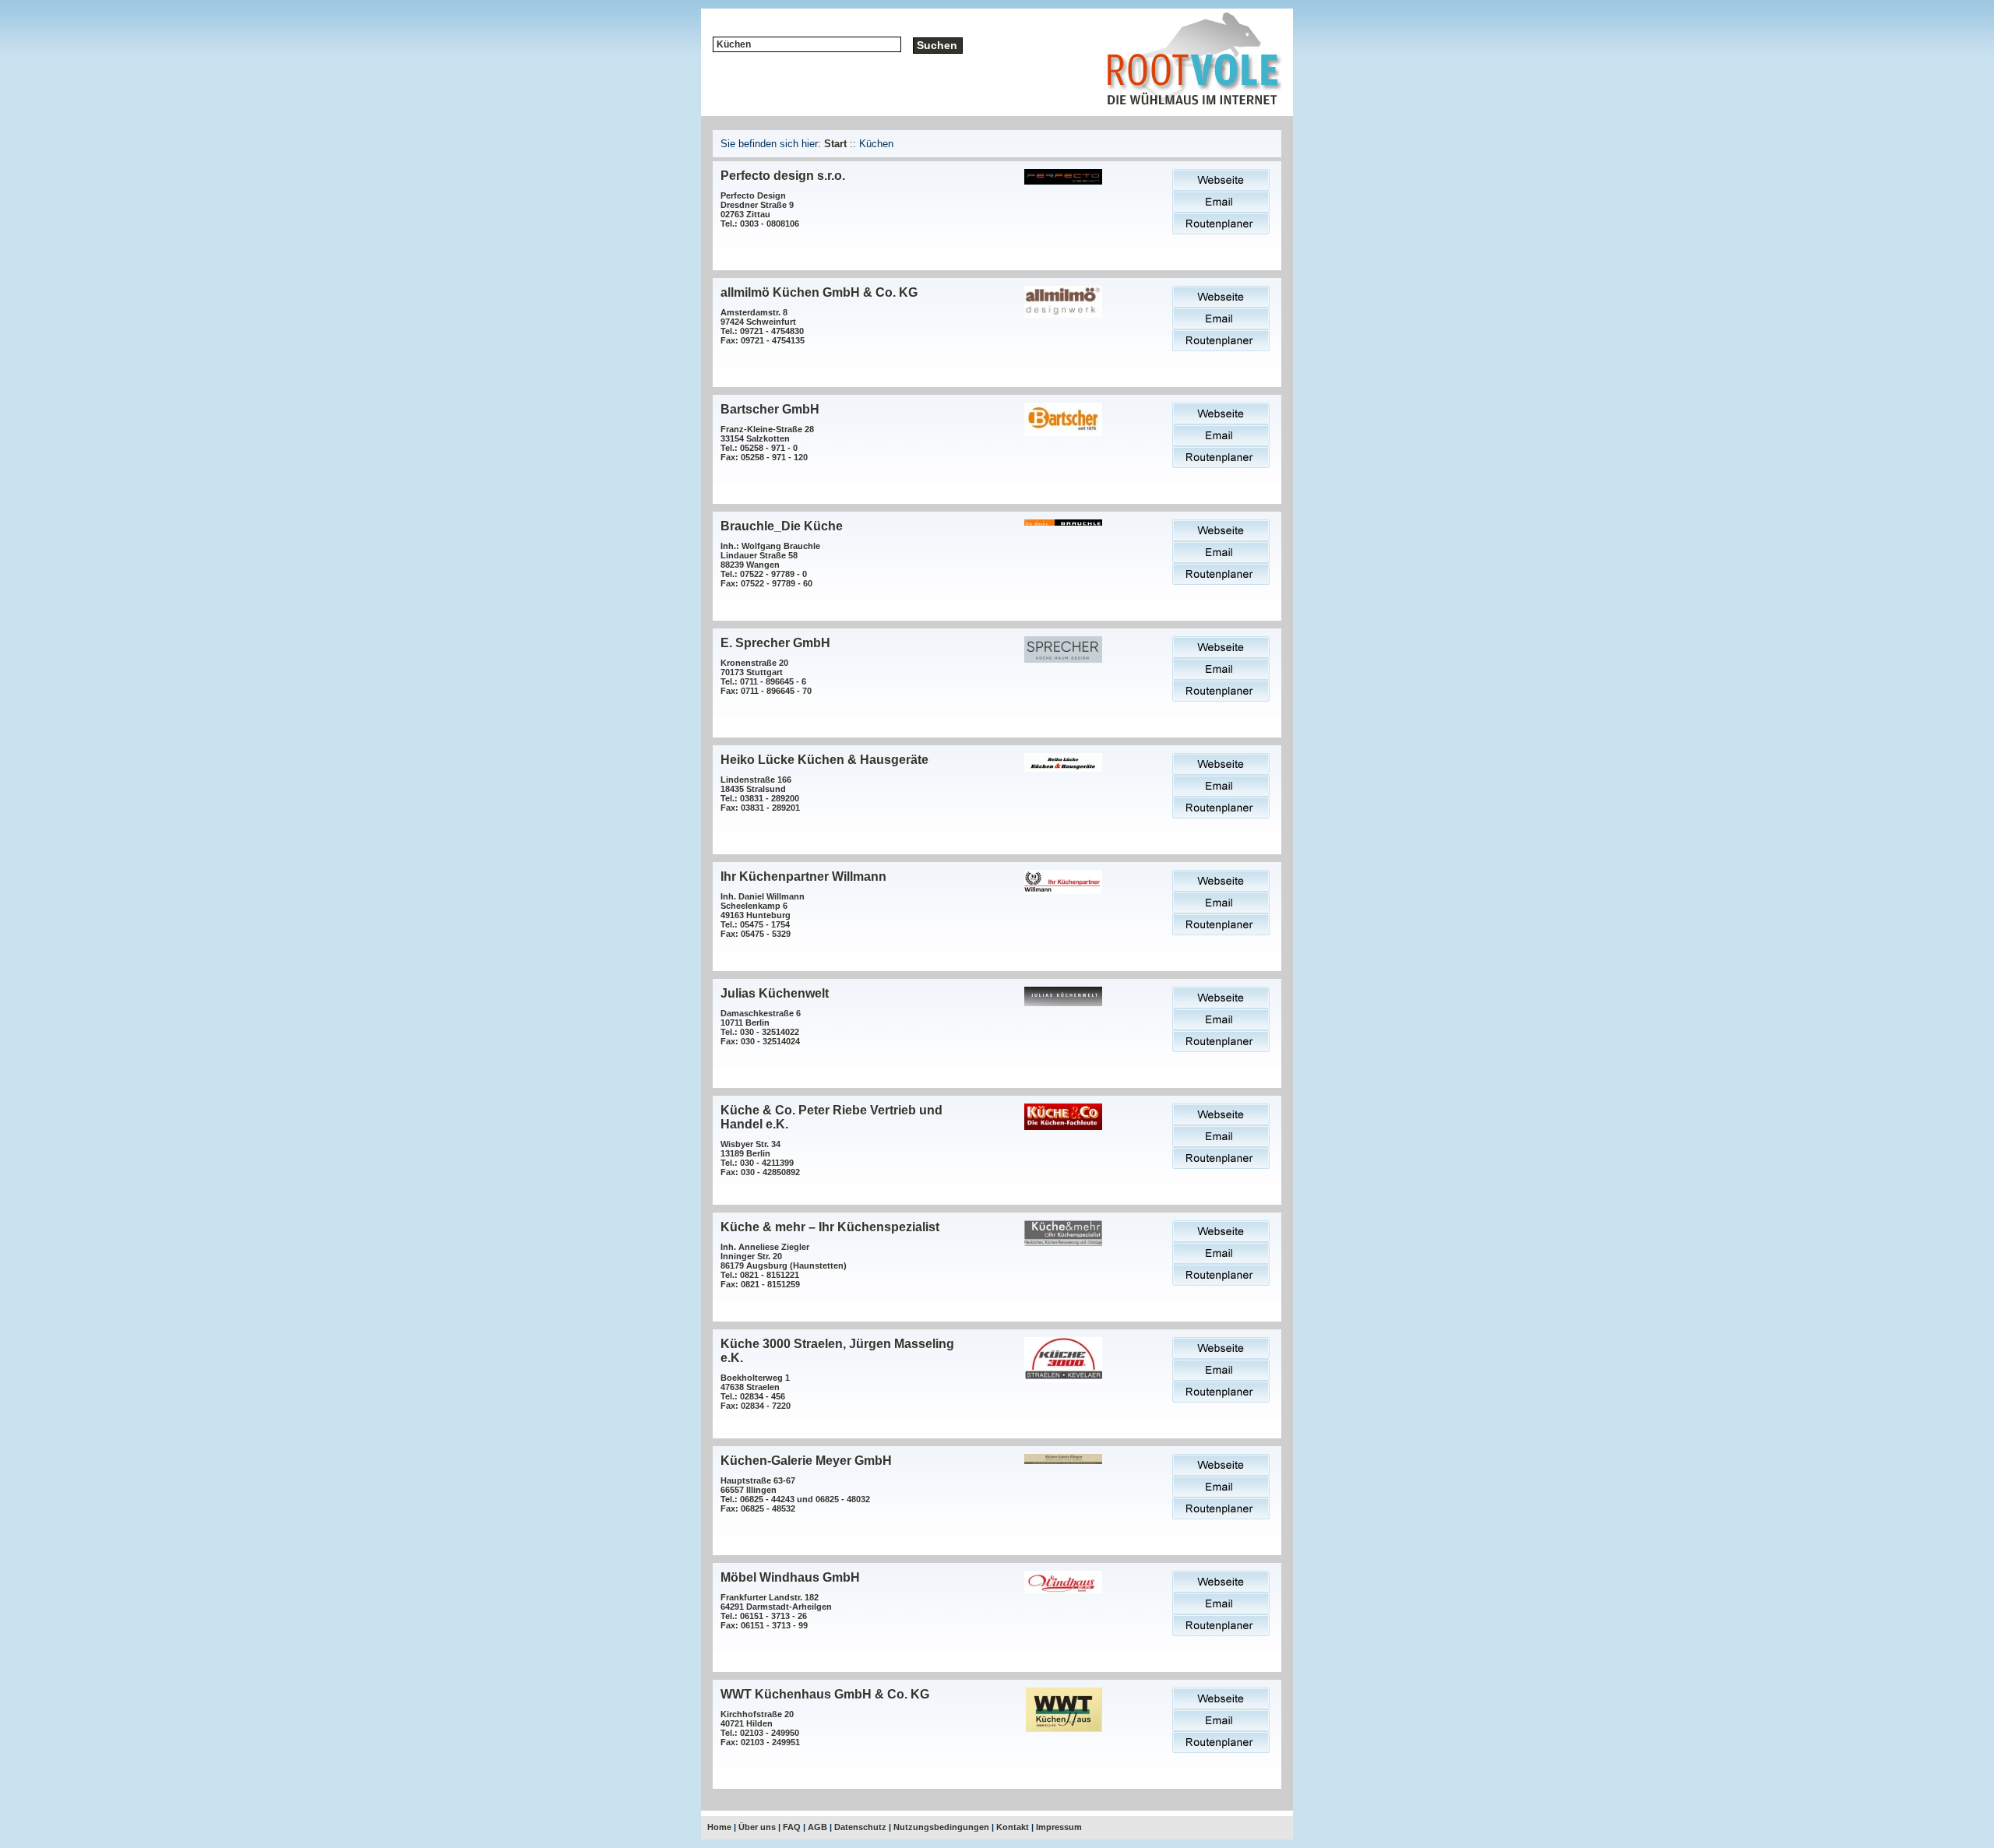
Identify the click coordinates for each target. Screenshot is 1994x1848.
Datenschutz (860, 1827)
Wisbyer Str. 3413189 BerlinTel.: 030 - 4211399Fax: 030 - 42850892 (760, 1158)
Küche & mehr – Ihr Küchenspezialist (830, 1227)
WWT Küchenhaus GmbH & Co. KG (825, 1694)
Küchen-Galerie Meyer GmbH (806, 1461)
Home (719, 1827)
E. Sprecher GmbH (775, 643)
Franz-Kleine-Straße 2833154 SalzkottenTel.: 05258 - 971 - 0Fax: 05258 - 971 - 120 (767, 443)
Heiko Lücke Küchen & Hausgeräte (824, 760)
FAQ (792, 1827)
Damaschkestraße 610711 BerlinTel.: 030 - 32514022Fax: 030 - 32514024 (761, 1027)
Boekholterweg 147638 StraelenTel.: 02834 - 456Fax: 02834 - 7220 (756, 1392)
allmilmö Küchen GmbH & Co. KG (819, 292)
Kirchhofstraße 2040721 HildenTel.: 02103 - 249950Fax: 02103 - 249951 (760, 1728)
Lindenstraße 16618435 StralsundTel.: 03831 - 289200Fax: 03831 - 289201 (760, 794)
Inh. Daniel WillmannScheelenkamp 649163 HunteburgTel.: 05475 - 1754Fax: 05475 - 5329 (763, 915)
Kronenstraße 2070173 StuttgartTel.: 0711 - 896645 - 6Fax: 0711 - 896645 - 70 (766, 677)
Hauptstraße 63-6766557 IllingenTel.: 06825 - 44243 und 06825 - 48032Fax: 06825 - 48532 (795, 1494)
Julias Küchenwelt (775, 993)
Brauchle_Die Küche (782, 526)
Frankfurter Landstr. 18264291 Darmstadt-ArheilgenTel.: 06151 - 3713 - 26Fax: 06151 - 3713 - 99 (776, 1611)
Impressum (1059, 1827)
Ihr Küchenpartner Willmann (803, 876)
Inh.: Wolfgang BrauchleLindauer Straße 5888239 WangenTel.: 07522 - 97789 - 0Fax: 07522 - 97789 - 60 (770, 565)
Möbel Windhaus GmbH (790, 1577)
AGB (817, 1827)
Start (835, 144)
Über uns (757, 1827)
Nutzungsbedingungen (941, 1827)
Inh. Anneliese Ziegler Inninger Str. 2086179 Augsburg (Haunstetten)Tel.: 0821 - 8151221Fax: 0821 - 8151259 (784, 1265)
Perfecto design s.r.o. (783, 176)
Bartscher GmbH (770, 409)
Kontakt (1013, 1827)
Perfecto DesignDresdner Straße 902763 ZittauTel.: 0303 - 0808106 (760, 209)
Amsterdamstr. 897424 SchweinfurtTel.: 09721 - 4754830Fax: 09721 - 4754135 (763, 326)
